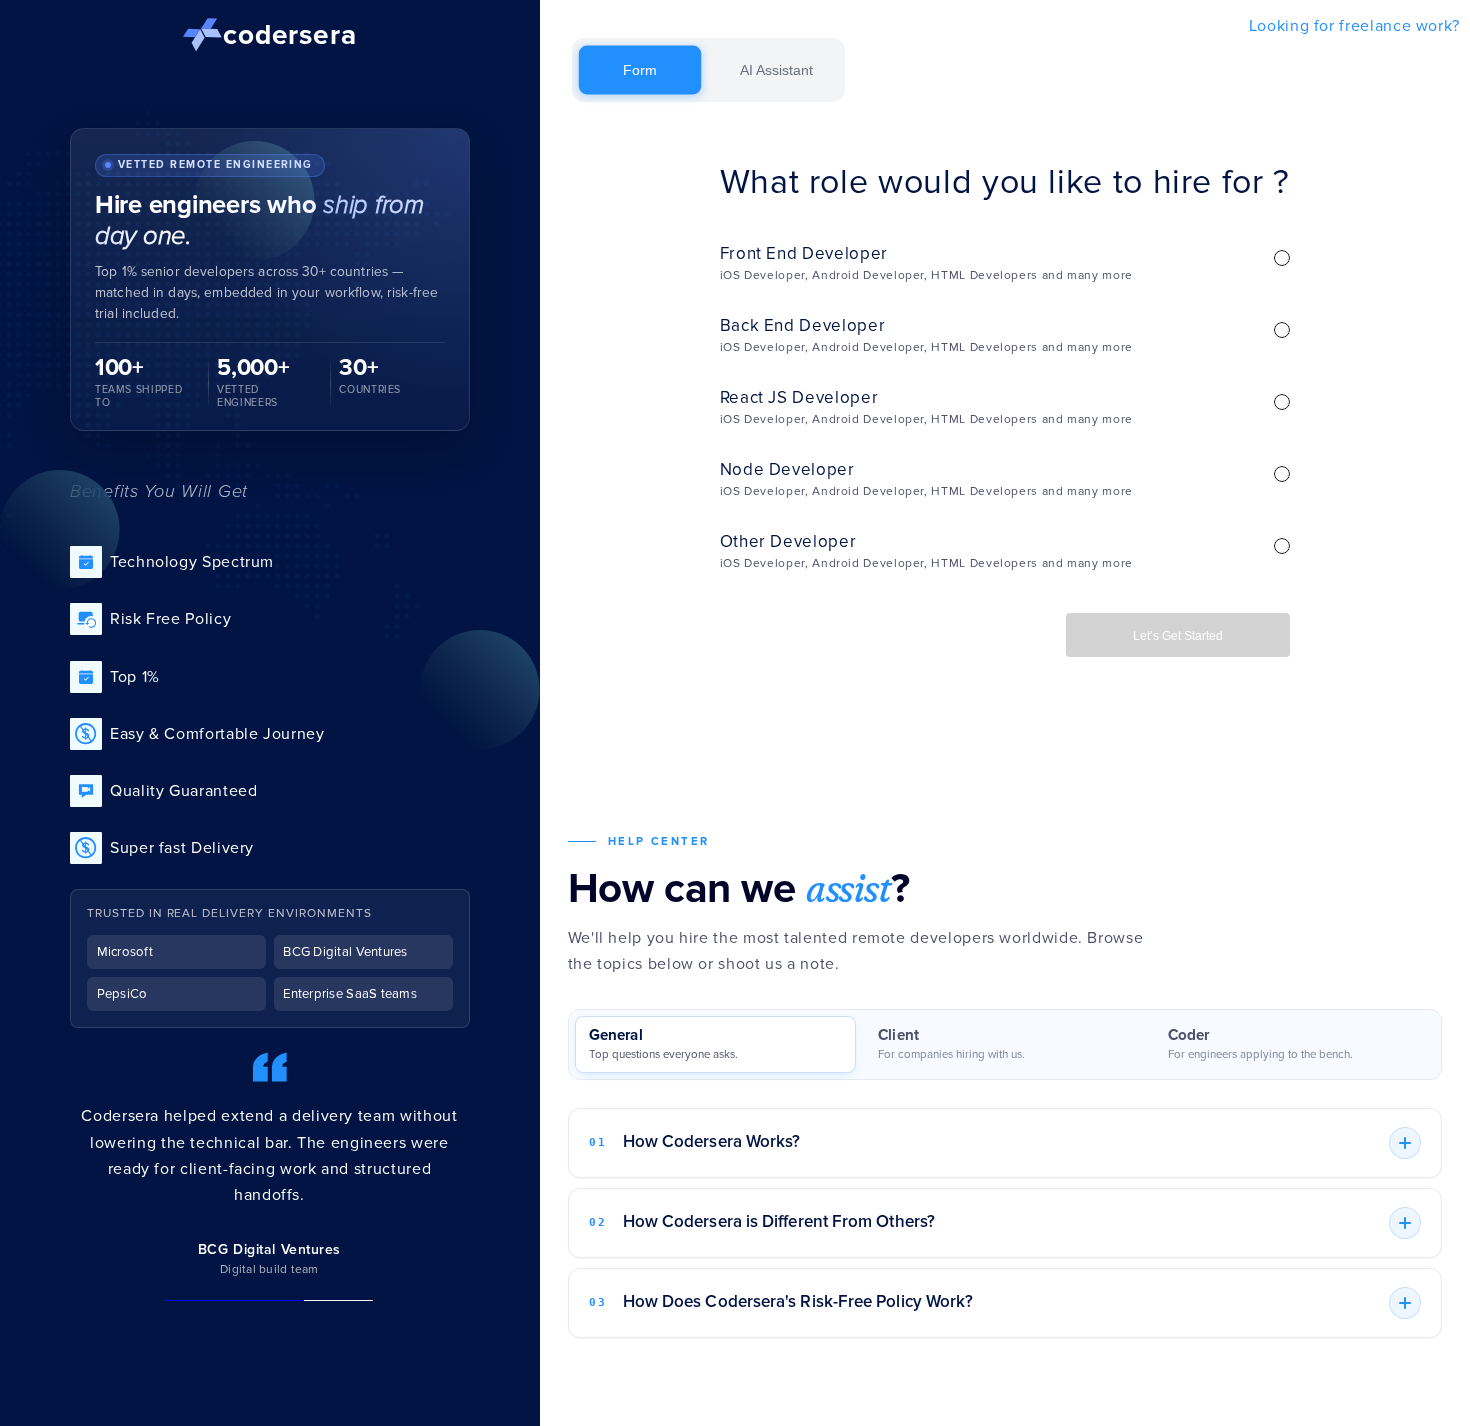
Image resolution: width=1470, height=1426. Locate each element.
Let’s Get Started (1178, 636)
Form (639, 70)
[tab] (715, 1044)
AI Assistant (776, 70)
